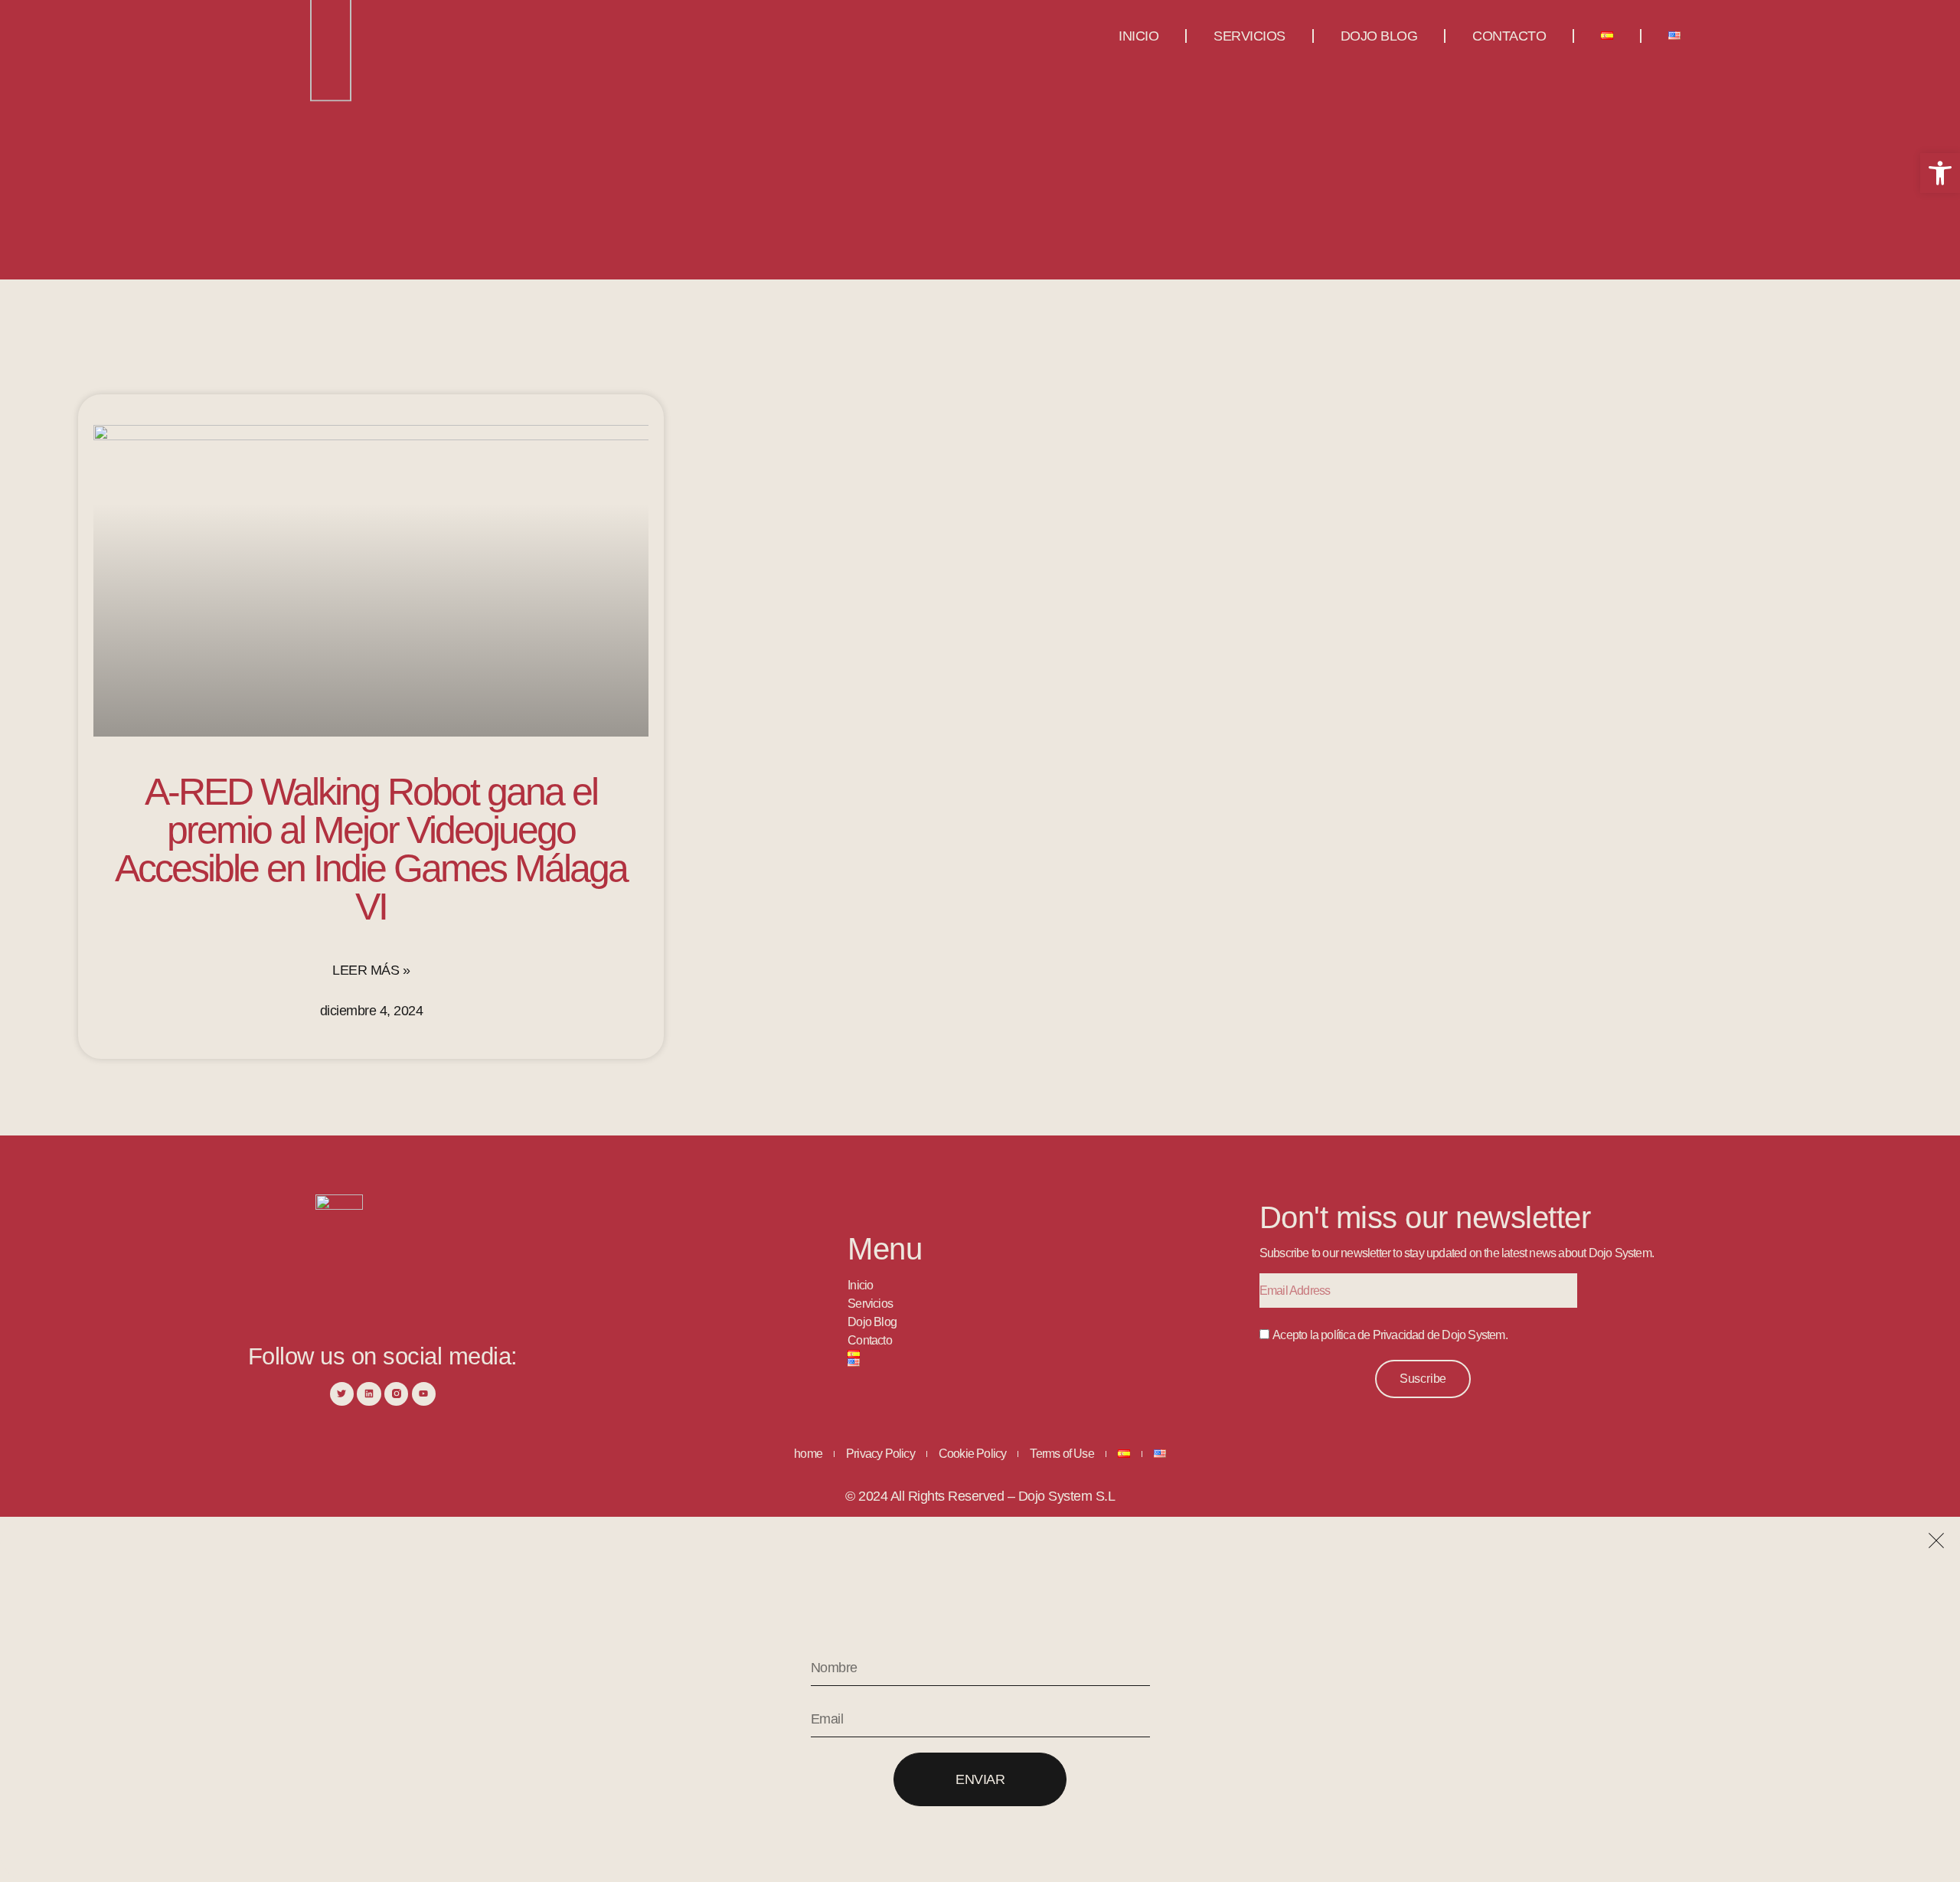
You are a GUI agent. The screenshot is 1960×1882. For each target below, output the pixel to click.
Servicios (1249, 36)
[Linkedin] (369, 1394)
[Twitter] (342, 1394)
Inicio (1138, 36)
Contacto (1509, 36)
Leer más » (371, 970)
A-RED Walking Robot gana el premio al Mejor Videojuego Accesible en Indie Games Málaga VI (371, 849)
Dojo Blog (1379, 36)
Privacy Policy (880, 1454)
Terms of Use (1062, 1454)
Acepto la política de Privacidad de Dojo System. (1390, 1335)
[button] (1940, 173)
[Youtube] (424, 1394)
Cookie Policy (973, 1454)
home (808, 1454)
